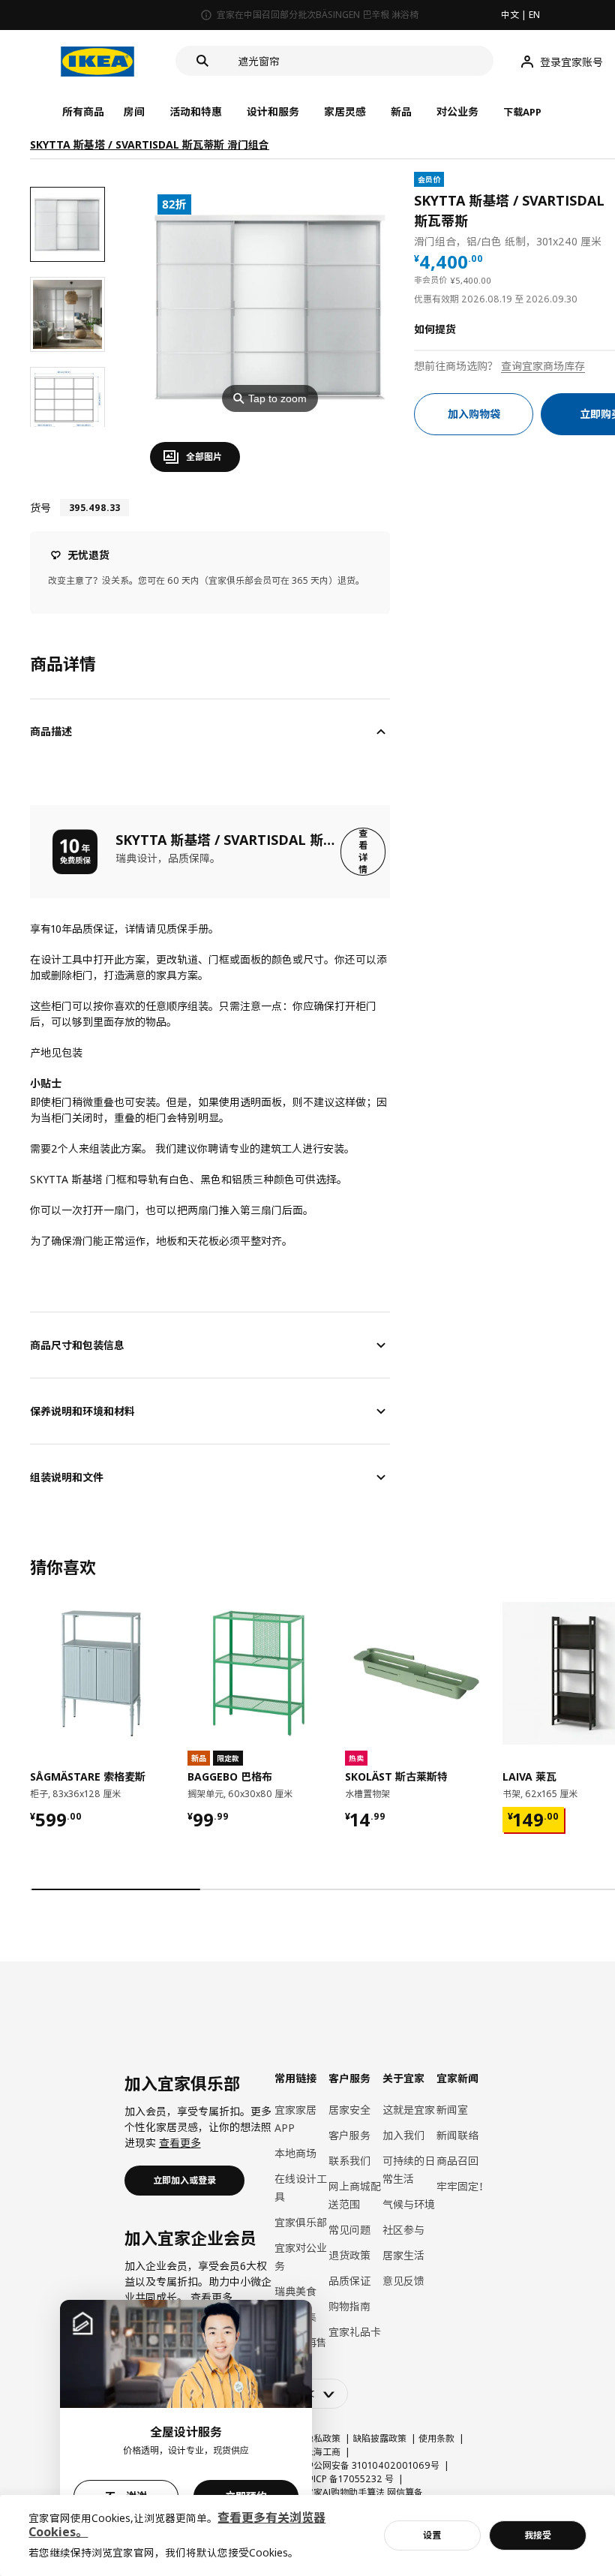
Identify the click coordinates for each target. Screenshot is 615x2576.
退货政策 (349, 2255)
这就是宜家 (409, 2110)
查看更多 (180, 2143)
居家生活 (403, 2255)
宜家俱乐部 (301, 2222)
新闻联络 (457, 2135)
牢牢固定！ (463, 2186)
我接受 (538, 2535)
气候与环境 (409, 2204)
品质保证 (349, 2281)
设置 (432, 2535)
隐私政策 (322, 2438)
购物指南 (349, 2306)
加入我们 (403, 2135)
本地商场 (295, 2153)
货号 (40, 508)
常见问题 (349, 2230)
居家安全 (349, 2110)
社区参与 (403, 2230)
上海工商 (322, 2452)
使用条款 (436, 2438)
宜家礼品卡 (355, 2332)
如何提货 (435, 329)
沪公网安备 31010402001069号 (372, 2465)
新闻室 (452, 2110)
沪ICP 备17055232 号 (349, 2479)
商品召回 (457, 2161)
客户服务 (349, 2135)
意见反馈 (403, 2281)
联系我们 (349, 2161)
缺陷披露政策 (379, 2438)
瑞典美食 (295, 2291)
